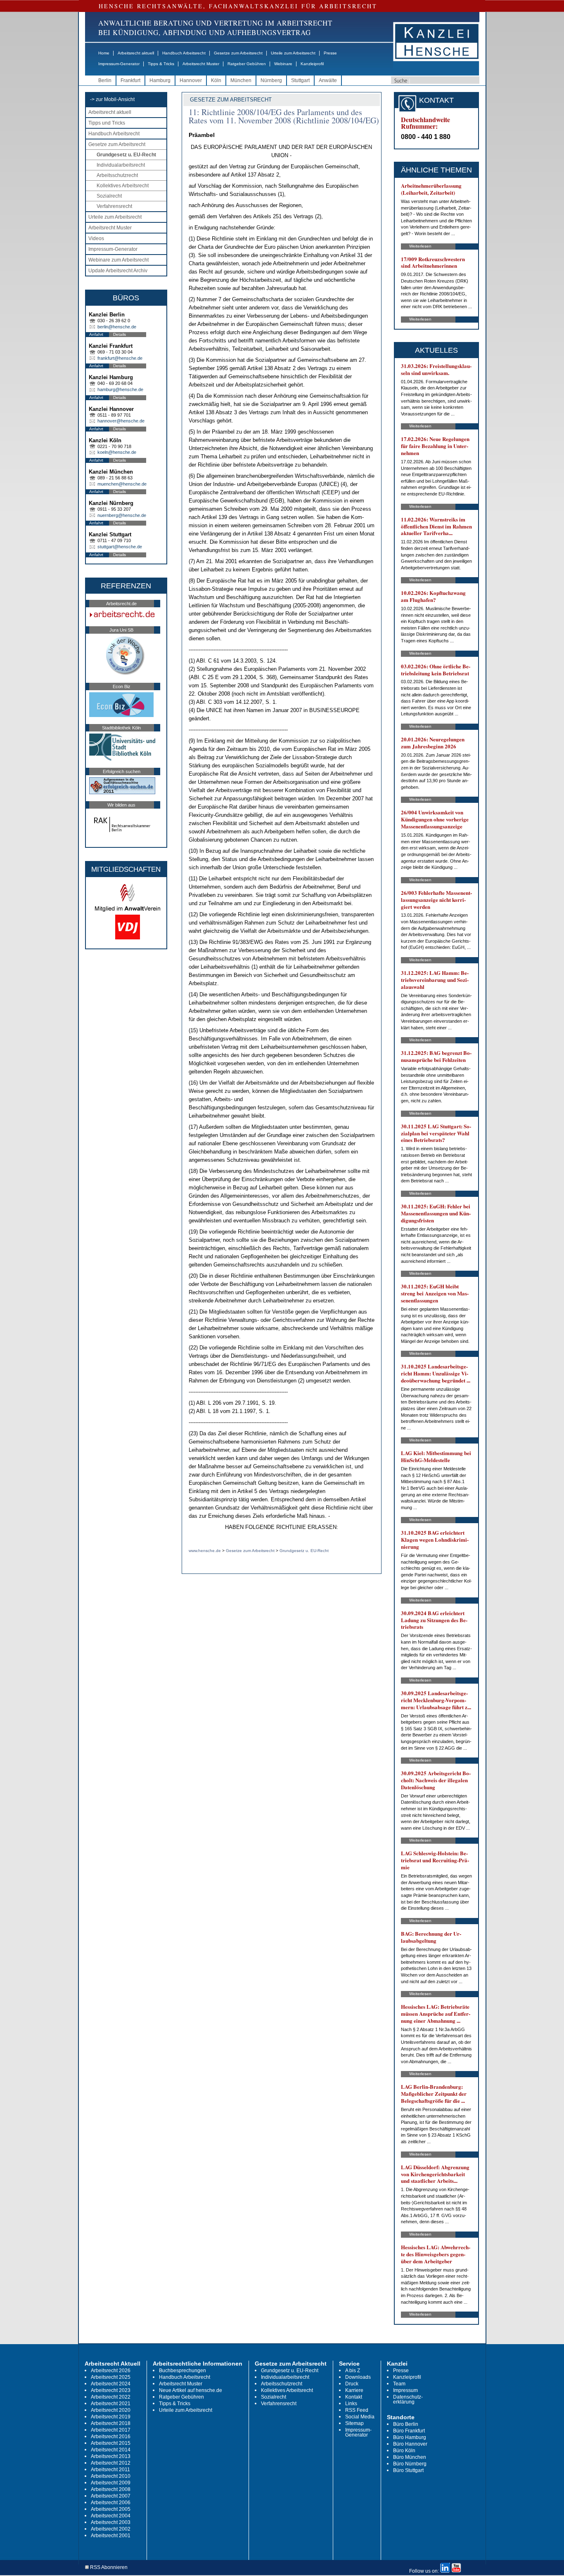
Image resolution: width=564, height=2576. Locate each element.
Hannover (191, 80)
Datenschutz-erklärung (408, 2399)
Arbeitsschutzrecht (117, 175)
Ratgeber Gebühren (247, 64)
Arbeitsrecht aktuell (136, 53)
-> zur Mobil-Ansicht (112, 99)
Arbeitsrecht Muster (201, 64)
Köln (216, 80)
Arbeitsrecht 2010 (111, 2476)
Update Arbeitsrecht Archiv (118, 271)
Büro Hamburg (410, 2437)
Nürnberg (271, 80)
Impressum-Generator (119, 64)
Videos (96, 238)
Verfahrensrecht (114, 206)
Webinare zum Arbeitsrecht (118, 260)
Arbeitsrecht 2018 (111, 2423)
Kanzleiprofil (312, 64)
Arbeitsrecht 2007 (111, 2496)
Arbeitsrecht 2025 (111, 2377)
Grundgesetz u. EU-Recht (126, 155)
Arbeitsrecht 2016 (111, 2437)
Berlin (105, 80)
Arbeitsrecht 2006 (111, 2503)
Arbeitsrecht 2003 (111, 2522)
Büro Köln (404, 2451)
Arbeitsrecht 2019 (111, 2417)
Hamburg (160, 80)
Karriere (354, 2390)
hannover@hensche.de (121, 421)
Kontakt (354, 2397)
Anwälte (328, 80)
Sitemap (354, 2423)
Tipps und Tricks (107, 123)
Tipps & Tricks (161, 64)
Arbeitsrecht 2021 (111, 2404)
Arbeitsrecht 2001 (111, 2536)
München (241, 80)
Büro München (410, 2457)
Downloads (358, 2377)
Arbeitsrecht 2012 (111, 2463)
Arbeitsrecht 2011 (110, 2470)
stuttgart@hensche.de (120, 547)
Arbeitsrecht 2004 (111, 2516)
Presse (330, 53)
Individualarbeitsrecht (121, 165)
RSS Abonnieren (108, 2568)
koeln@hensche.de (117, 452)
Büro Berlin (406, 2424)
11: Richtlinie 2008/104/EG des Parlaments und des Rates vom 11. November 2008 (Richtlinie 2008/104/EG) (284, 116)
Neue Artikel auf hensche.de (191, 2390)
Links (351, 2404)
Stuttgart (300, 80)
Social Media (360, 2417)
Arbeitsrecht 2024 (111, 2384)
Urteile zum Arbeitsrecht (293, 53)
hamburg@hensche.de (120, 389)
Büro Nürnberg (410, 2464)
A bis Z (353, 2371)
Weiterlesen (420, 246)
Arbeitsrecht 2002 (111, 2529)
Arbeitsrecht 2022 (111, 2397)
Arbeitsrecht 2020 (111, 2410)
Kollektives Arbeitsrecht (123, 186)
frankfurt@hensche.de (120, 358)
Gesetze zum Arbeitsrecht (238, 53)
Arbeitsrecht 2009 (111, 2483)
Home (104, 53)
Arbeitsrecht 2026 (111, 2371)
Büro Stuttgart (408, 2470)
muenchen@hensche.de (122, 484)
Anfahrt (96, 334)
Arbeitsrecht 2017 (111, 2430)
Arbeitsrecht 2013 (111, 2456)
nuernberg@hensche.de (122, 515)
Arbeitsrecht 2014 (111, 2450)
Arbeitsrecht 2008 (111, 2489)
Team (399, 2384)
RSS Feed (357, 2410)
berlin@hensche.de (117, 327)
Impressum (405, 2390)
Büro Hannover (410, 2444)
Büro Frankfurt (409, 2431)
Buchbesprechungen (182, 2371)
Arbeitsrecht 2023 (111, 2390)
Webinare (283, 64)
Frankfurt (130, 80)
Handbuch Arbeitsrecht (184, 53)
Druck (352, 2384)
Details (120, 334)
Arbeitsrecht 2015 (111, 2443)
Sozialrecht (109, 196)
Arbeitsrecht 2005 (111, 2509)
